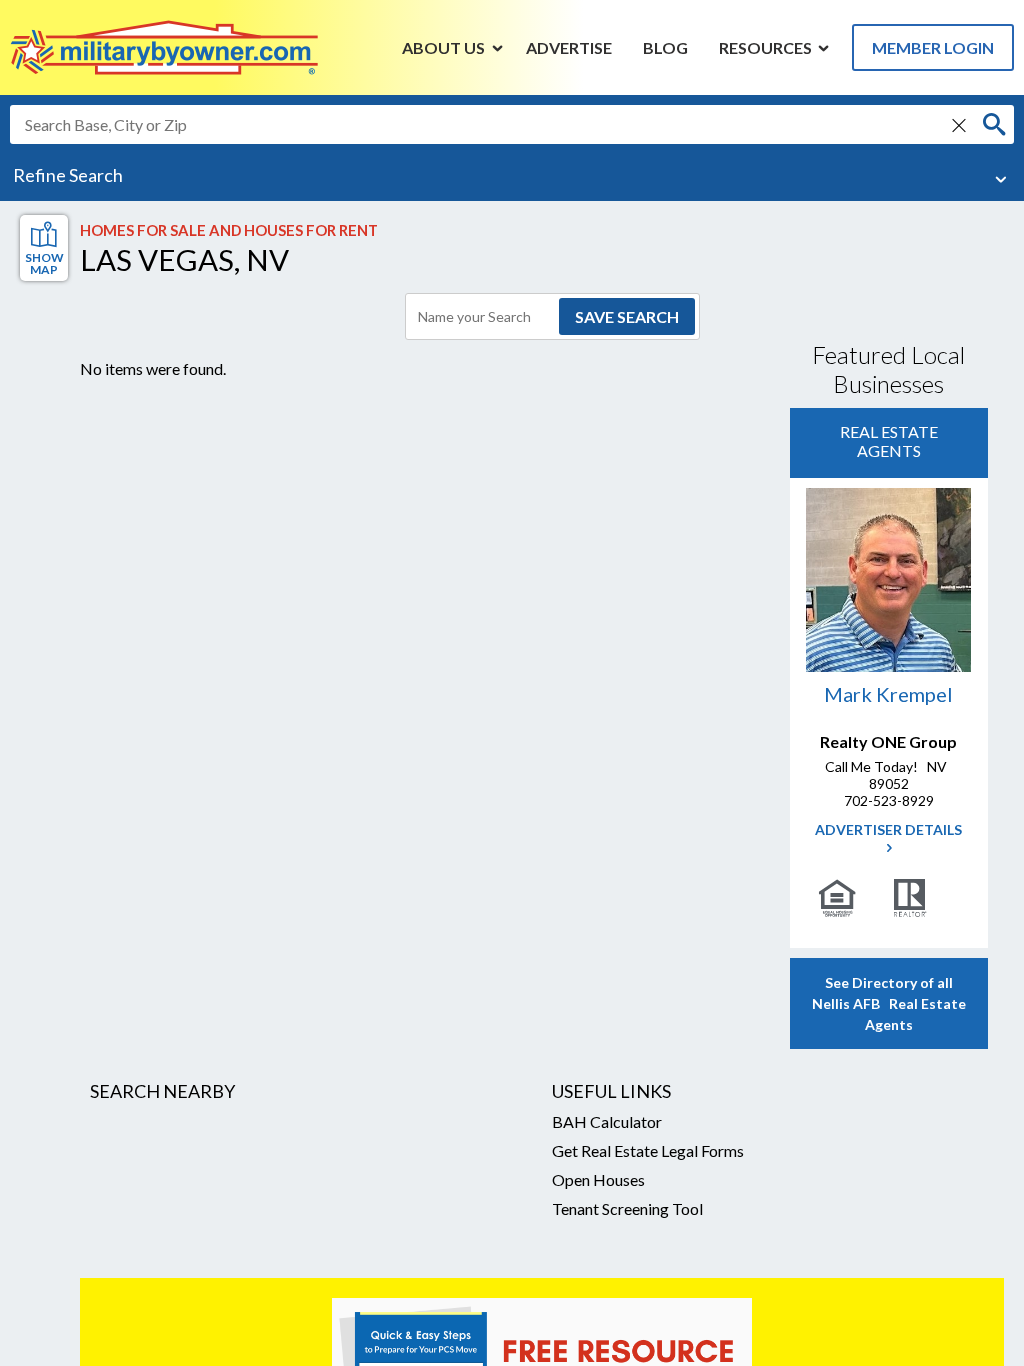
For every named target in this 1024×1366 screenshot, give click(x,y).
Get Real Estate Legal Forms (648, 1150)
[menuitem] (444, 47)
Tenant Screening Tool (627, 1208)
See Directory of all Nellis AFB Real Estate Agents (889, 1003)
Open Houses (598, 1179)
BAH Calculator (607, 1121)
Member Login (933, 47)
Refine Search (68, 175)
